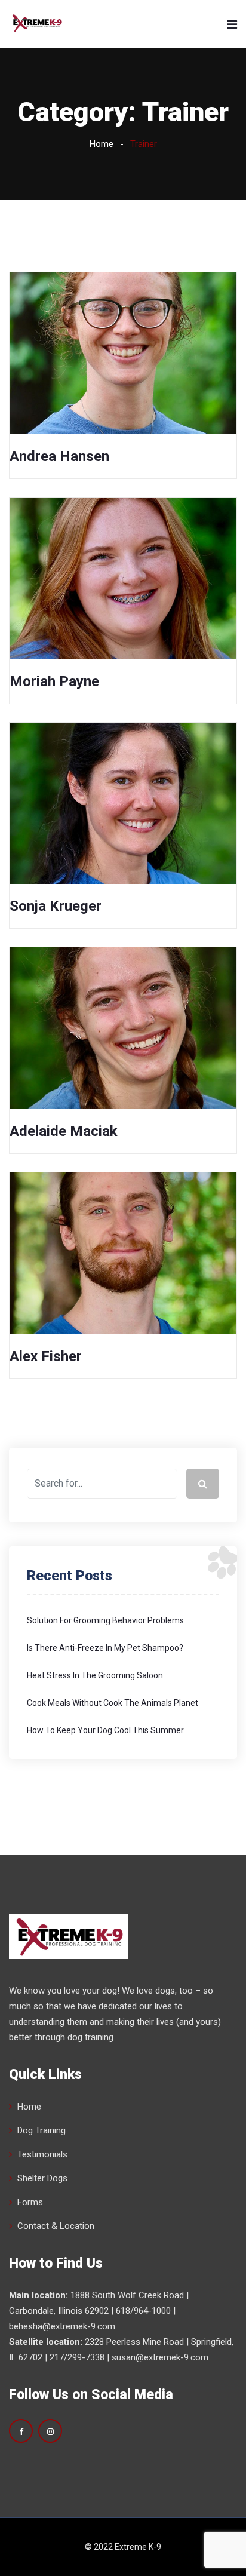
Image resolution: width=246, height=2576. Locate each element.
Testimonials (42, 2154)
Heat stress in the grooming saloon (95, 1675)
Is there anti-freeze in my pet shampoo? (105, 1648)
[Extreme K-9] (37, 24)
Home (102, 144)
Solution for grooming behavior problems (105, 1620)
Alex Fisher (46, 1356)
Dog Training (41, 2130)
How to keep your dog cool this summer (105, 1730)
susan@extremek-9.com (160, 2357)
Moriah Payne (54, 681)
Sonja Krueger (56, 906)
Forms (30, 2202)
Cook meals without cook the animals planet (113, 1703)
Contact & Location (56, 2226)
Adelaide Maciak (64, 1131)
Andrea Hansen (59, 456)
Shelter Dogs (42, 2178)
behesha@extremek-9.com (62, 2326)
